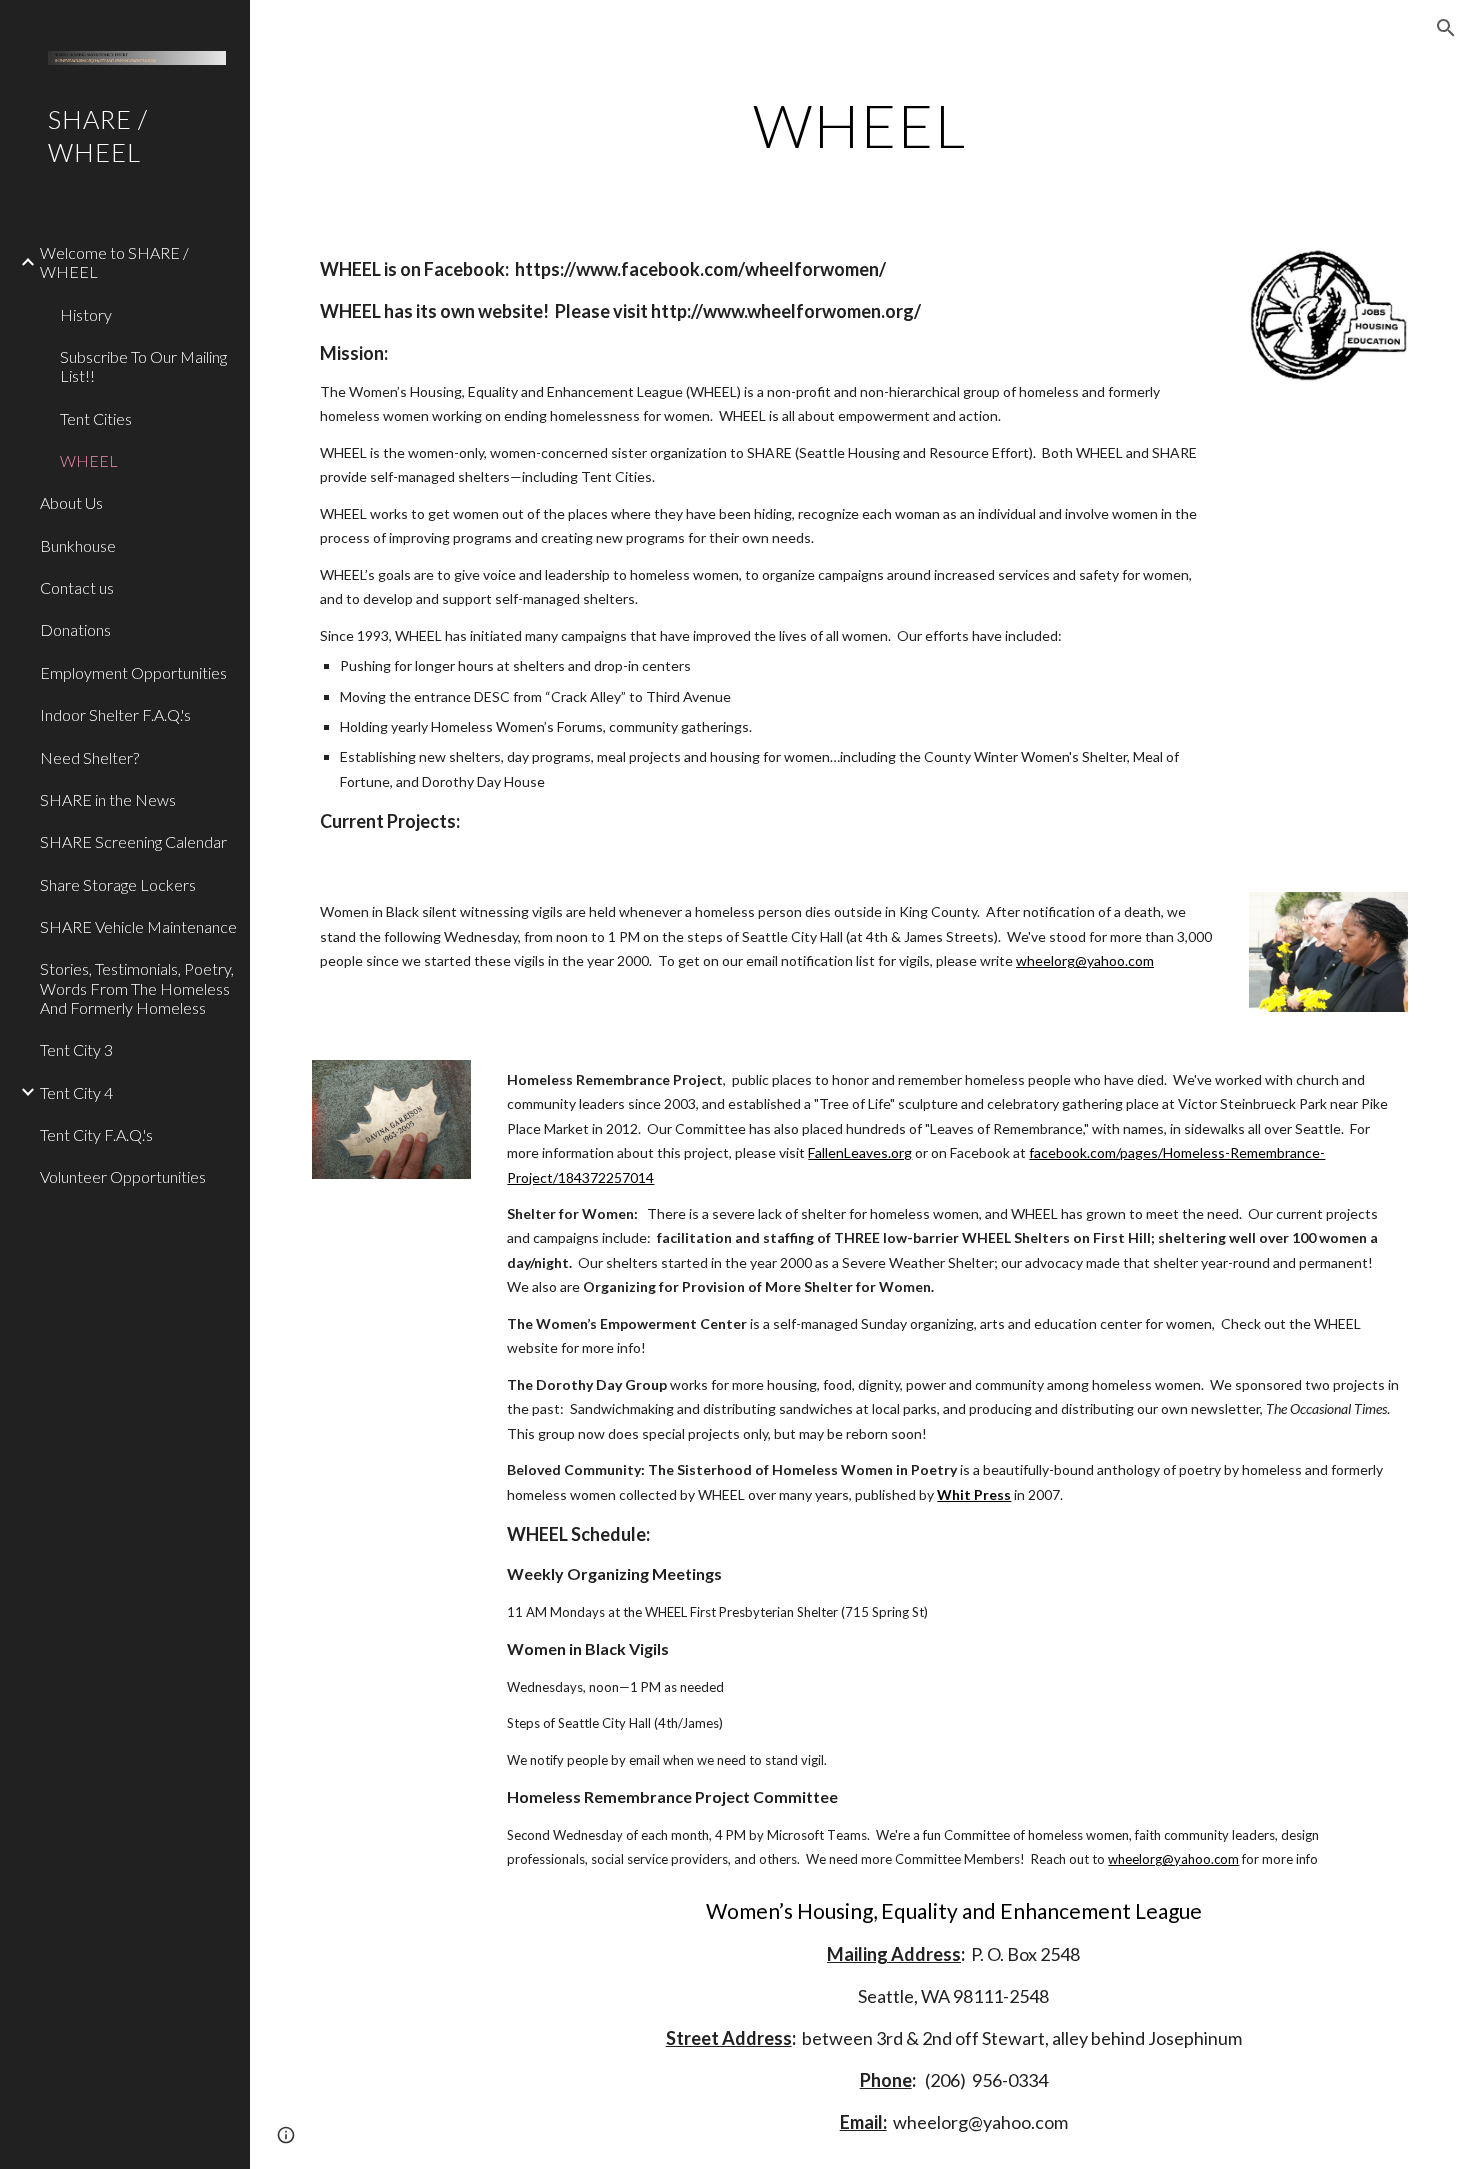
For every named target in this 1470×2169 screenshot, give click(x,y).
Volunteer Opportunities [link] (123, 1176)
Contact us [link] (77, 587)
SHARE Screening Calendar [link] (133, 841)
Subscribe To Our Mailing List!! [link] (143, 366)
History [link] (86, 314)
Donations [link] (75, 629)
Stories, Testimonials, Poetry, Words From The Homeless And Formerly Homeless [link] (137, 988)
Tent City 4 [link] (76, 1092)
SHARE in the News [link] (108, 799)
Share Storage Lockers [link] (118, 884)
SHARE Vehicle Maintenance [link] (138, 926)
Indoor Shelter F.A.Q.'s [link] (115, 714)
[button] (1446, 28)
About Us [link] (71, 502)
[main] (859, 125)
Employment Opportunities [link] (133, 672)
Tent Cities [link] (96, 418)
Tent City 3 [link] (76, 1049)
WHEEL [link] (89, 460)
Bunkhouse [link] (78, 545)
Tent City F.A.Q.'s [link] (96, 1134)
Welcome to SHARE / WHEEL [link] (114, 262)
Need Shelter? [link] (89, 757)
